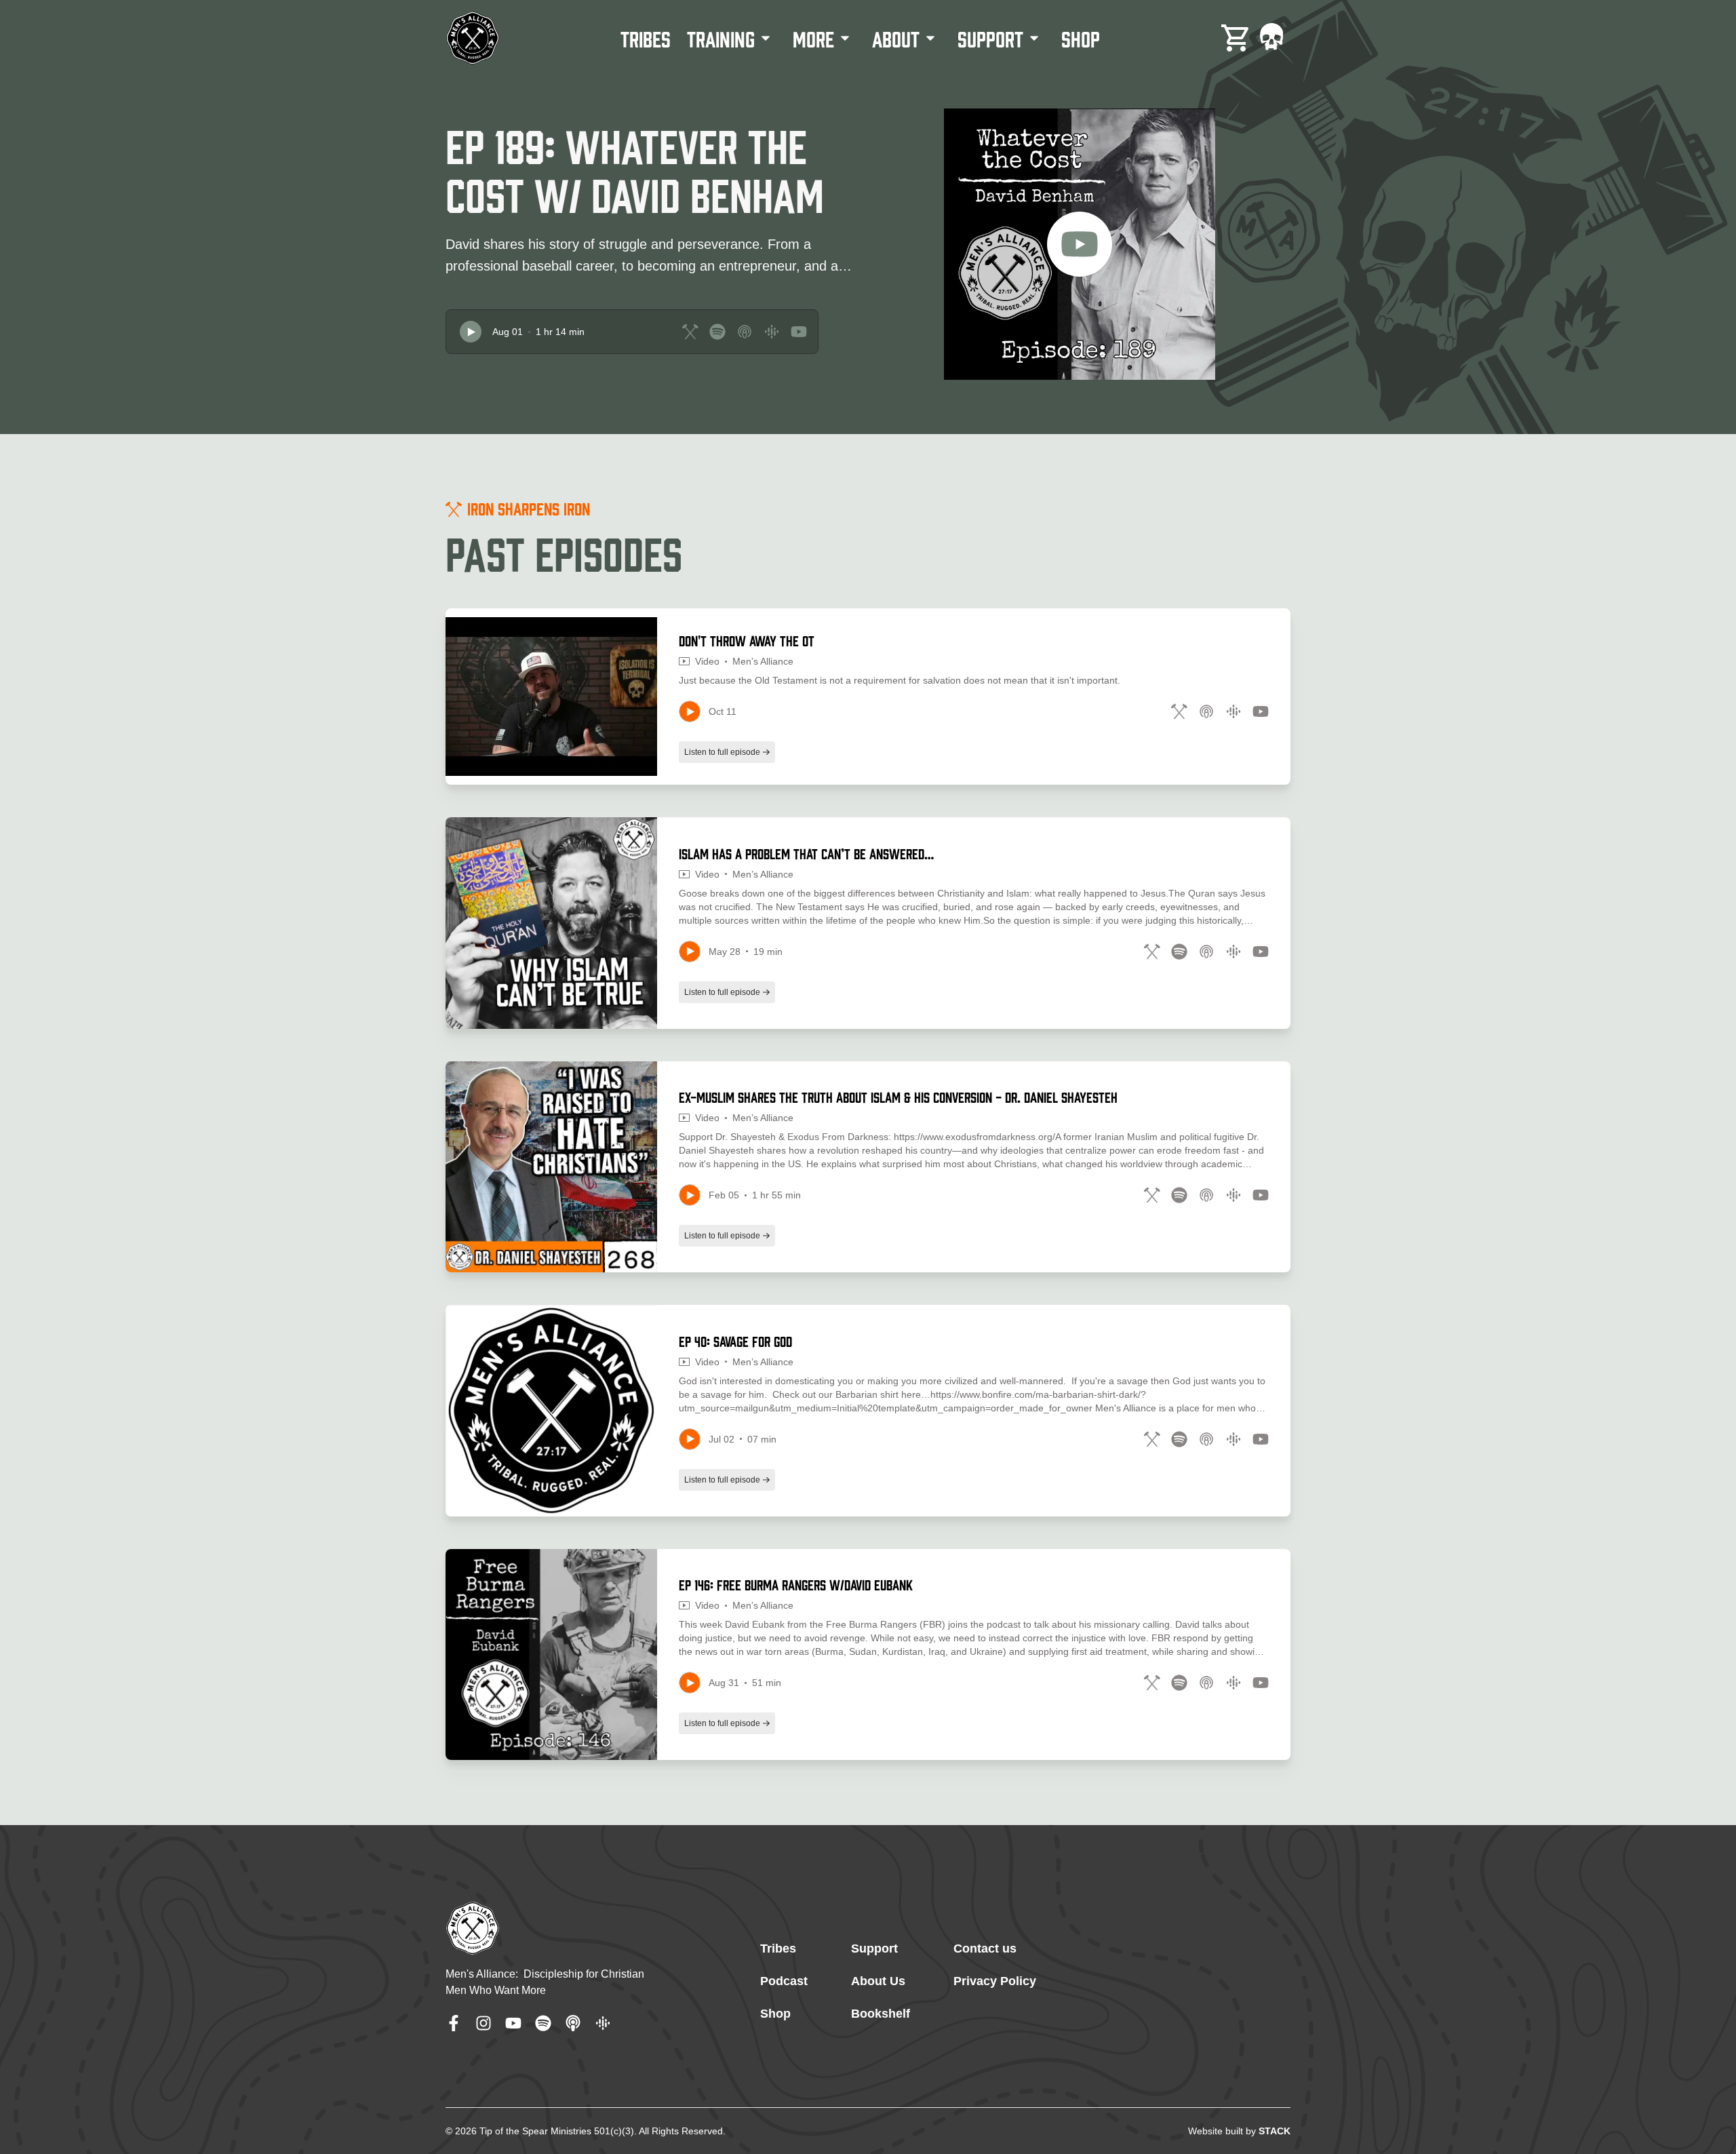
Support (874, 1949)
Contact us (985, 1949)
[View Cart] (1236, 38)
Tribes (778, 1949)
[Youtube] (513, 2023)
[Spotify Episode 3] (1179, 1195)
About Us (878, 1981)
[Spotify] (543, 2023)
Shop (775, 2014)
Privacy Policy (995, 1981)
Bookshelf (881, 2014)
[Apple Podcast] (573, 2023)
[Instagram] (484, 2023)
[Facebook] (454, 2023)
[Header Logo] (473, 38)
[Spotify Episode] (717, 332)
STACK (1275, 2131)
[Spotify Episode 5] (1179, 1683)
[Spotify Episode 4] (1179, 1439)
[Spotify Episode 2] (1179, 952)
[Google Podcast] (603, 2023)
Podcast (784, 1981)
